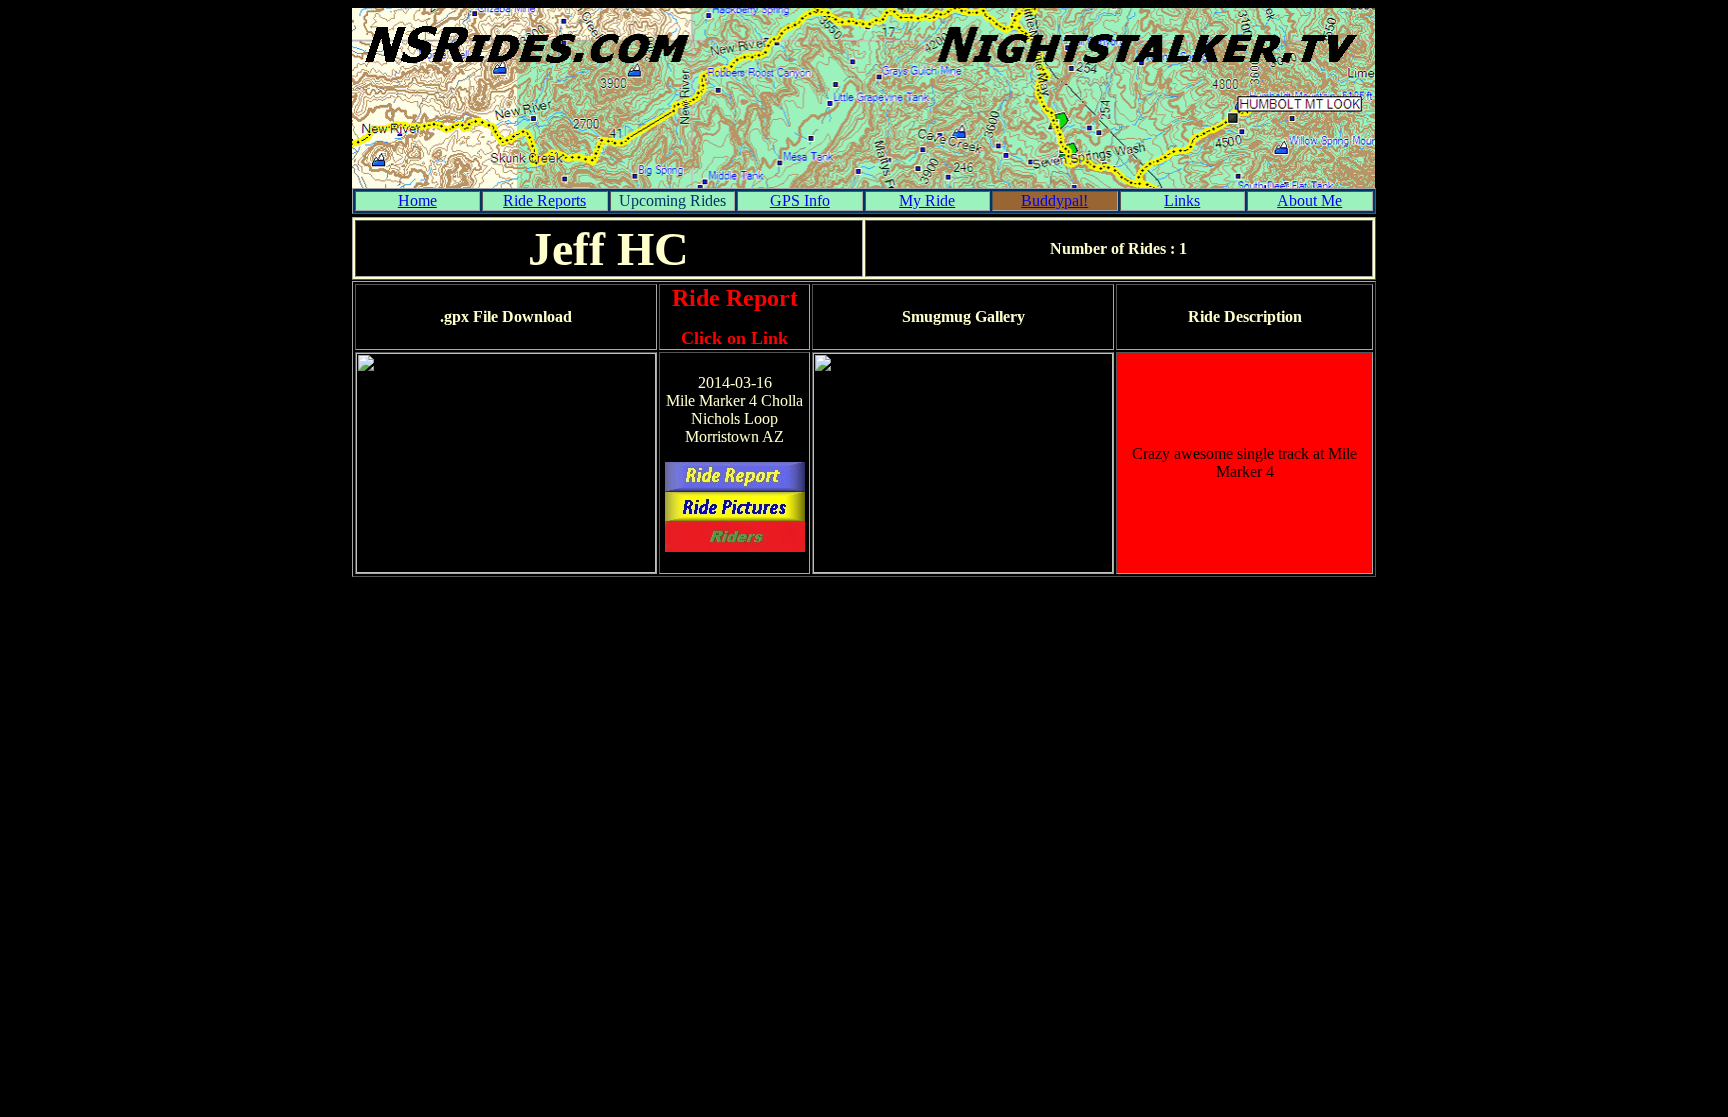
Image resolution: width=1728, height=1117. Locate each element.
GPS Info (800, 200)
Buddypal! (1054, 200)
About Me (1309, 200)
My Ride (927, 200)
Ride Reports (544, 200)
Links (1182, 200)
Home (417, 200)
